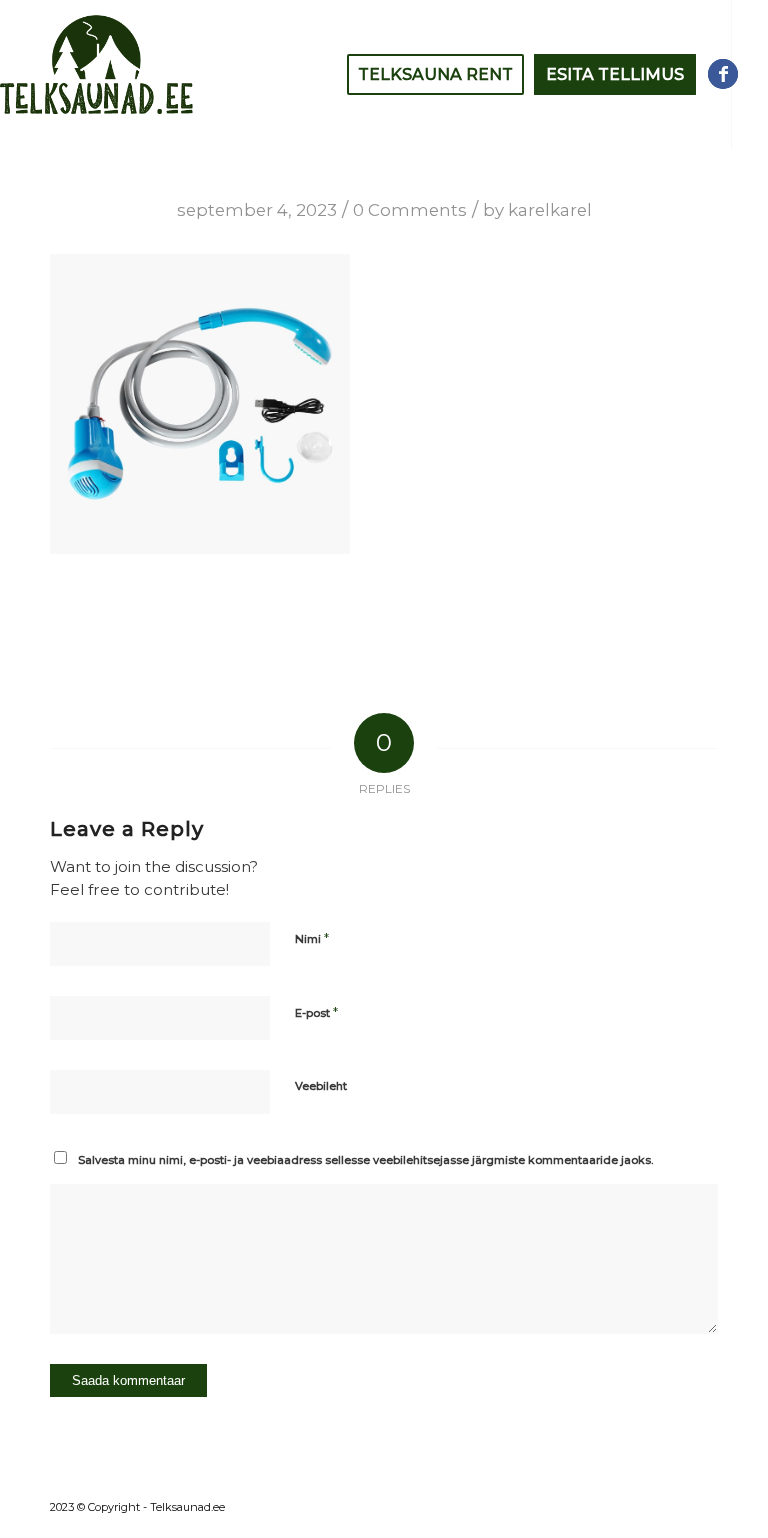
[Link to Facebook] (723, 74)
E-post (316, 1012)
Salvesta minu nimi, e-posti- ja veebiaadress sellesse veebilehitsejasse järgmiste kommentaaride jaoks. (365, 1160)
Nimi (312, 938)
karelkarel (550, 210)
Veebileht (321, 1086)
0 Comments (410, 210)
